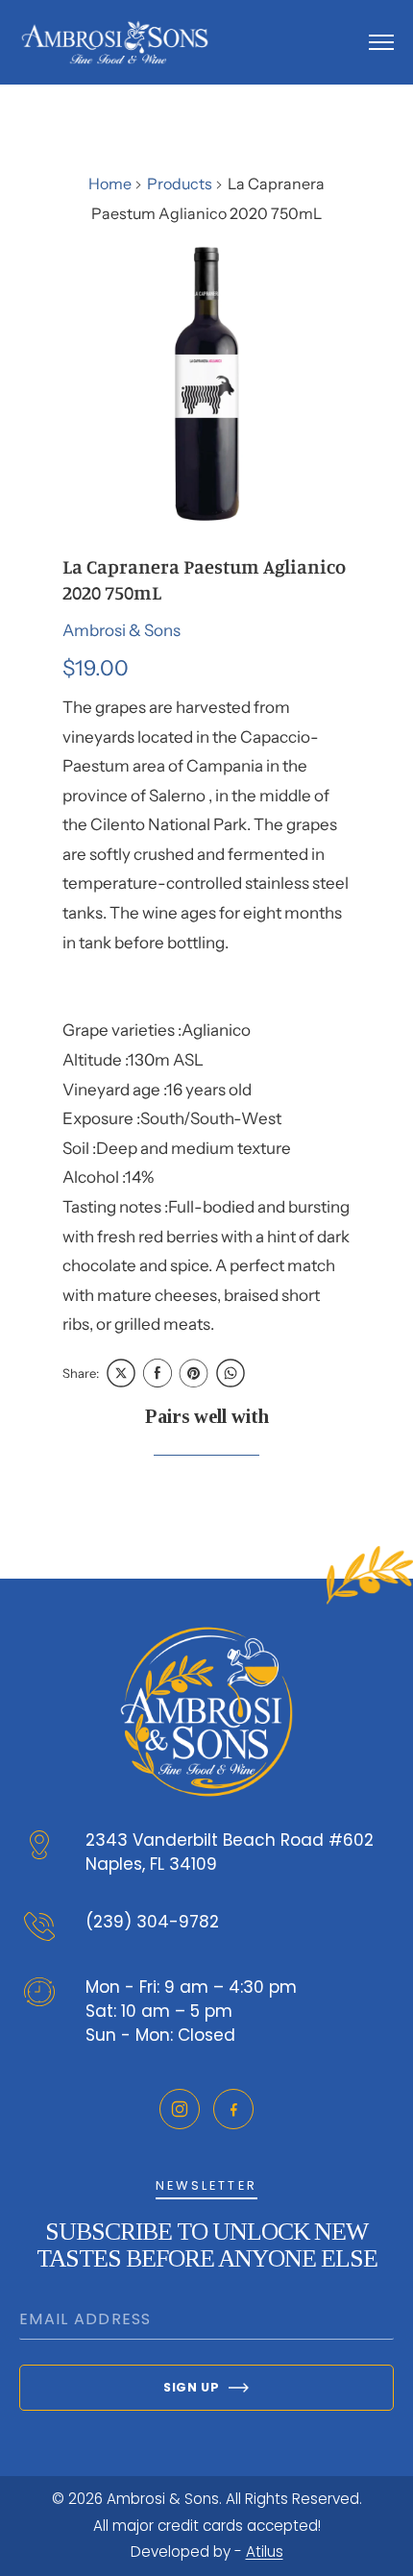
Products (180, 184)
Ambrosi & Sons (121, 630)
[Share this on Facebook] (158, 1373)
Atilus (265, 2551)
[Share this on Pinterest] (194, 1373)
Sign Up (191, 2387)
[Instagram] (180, 2109)
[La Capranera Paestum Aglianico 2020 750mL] (206, 382)
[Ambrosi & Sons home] (115, 42)
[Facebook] (233, 2109)
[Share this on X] (121, 1373)
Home (110, 184)
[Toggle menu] (381, 42)
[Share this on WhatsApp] (231, 1373)
